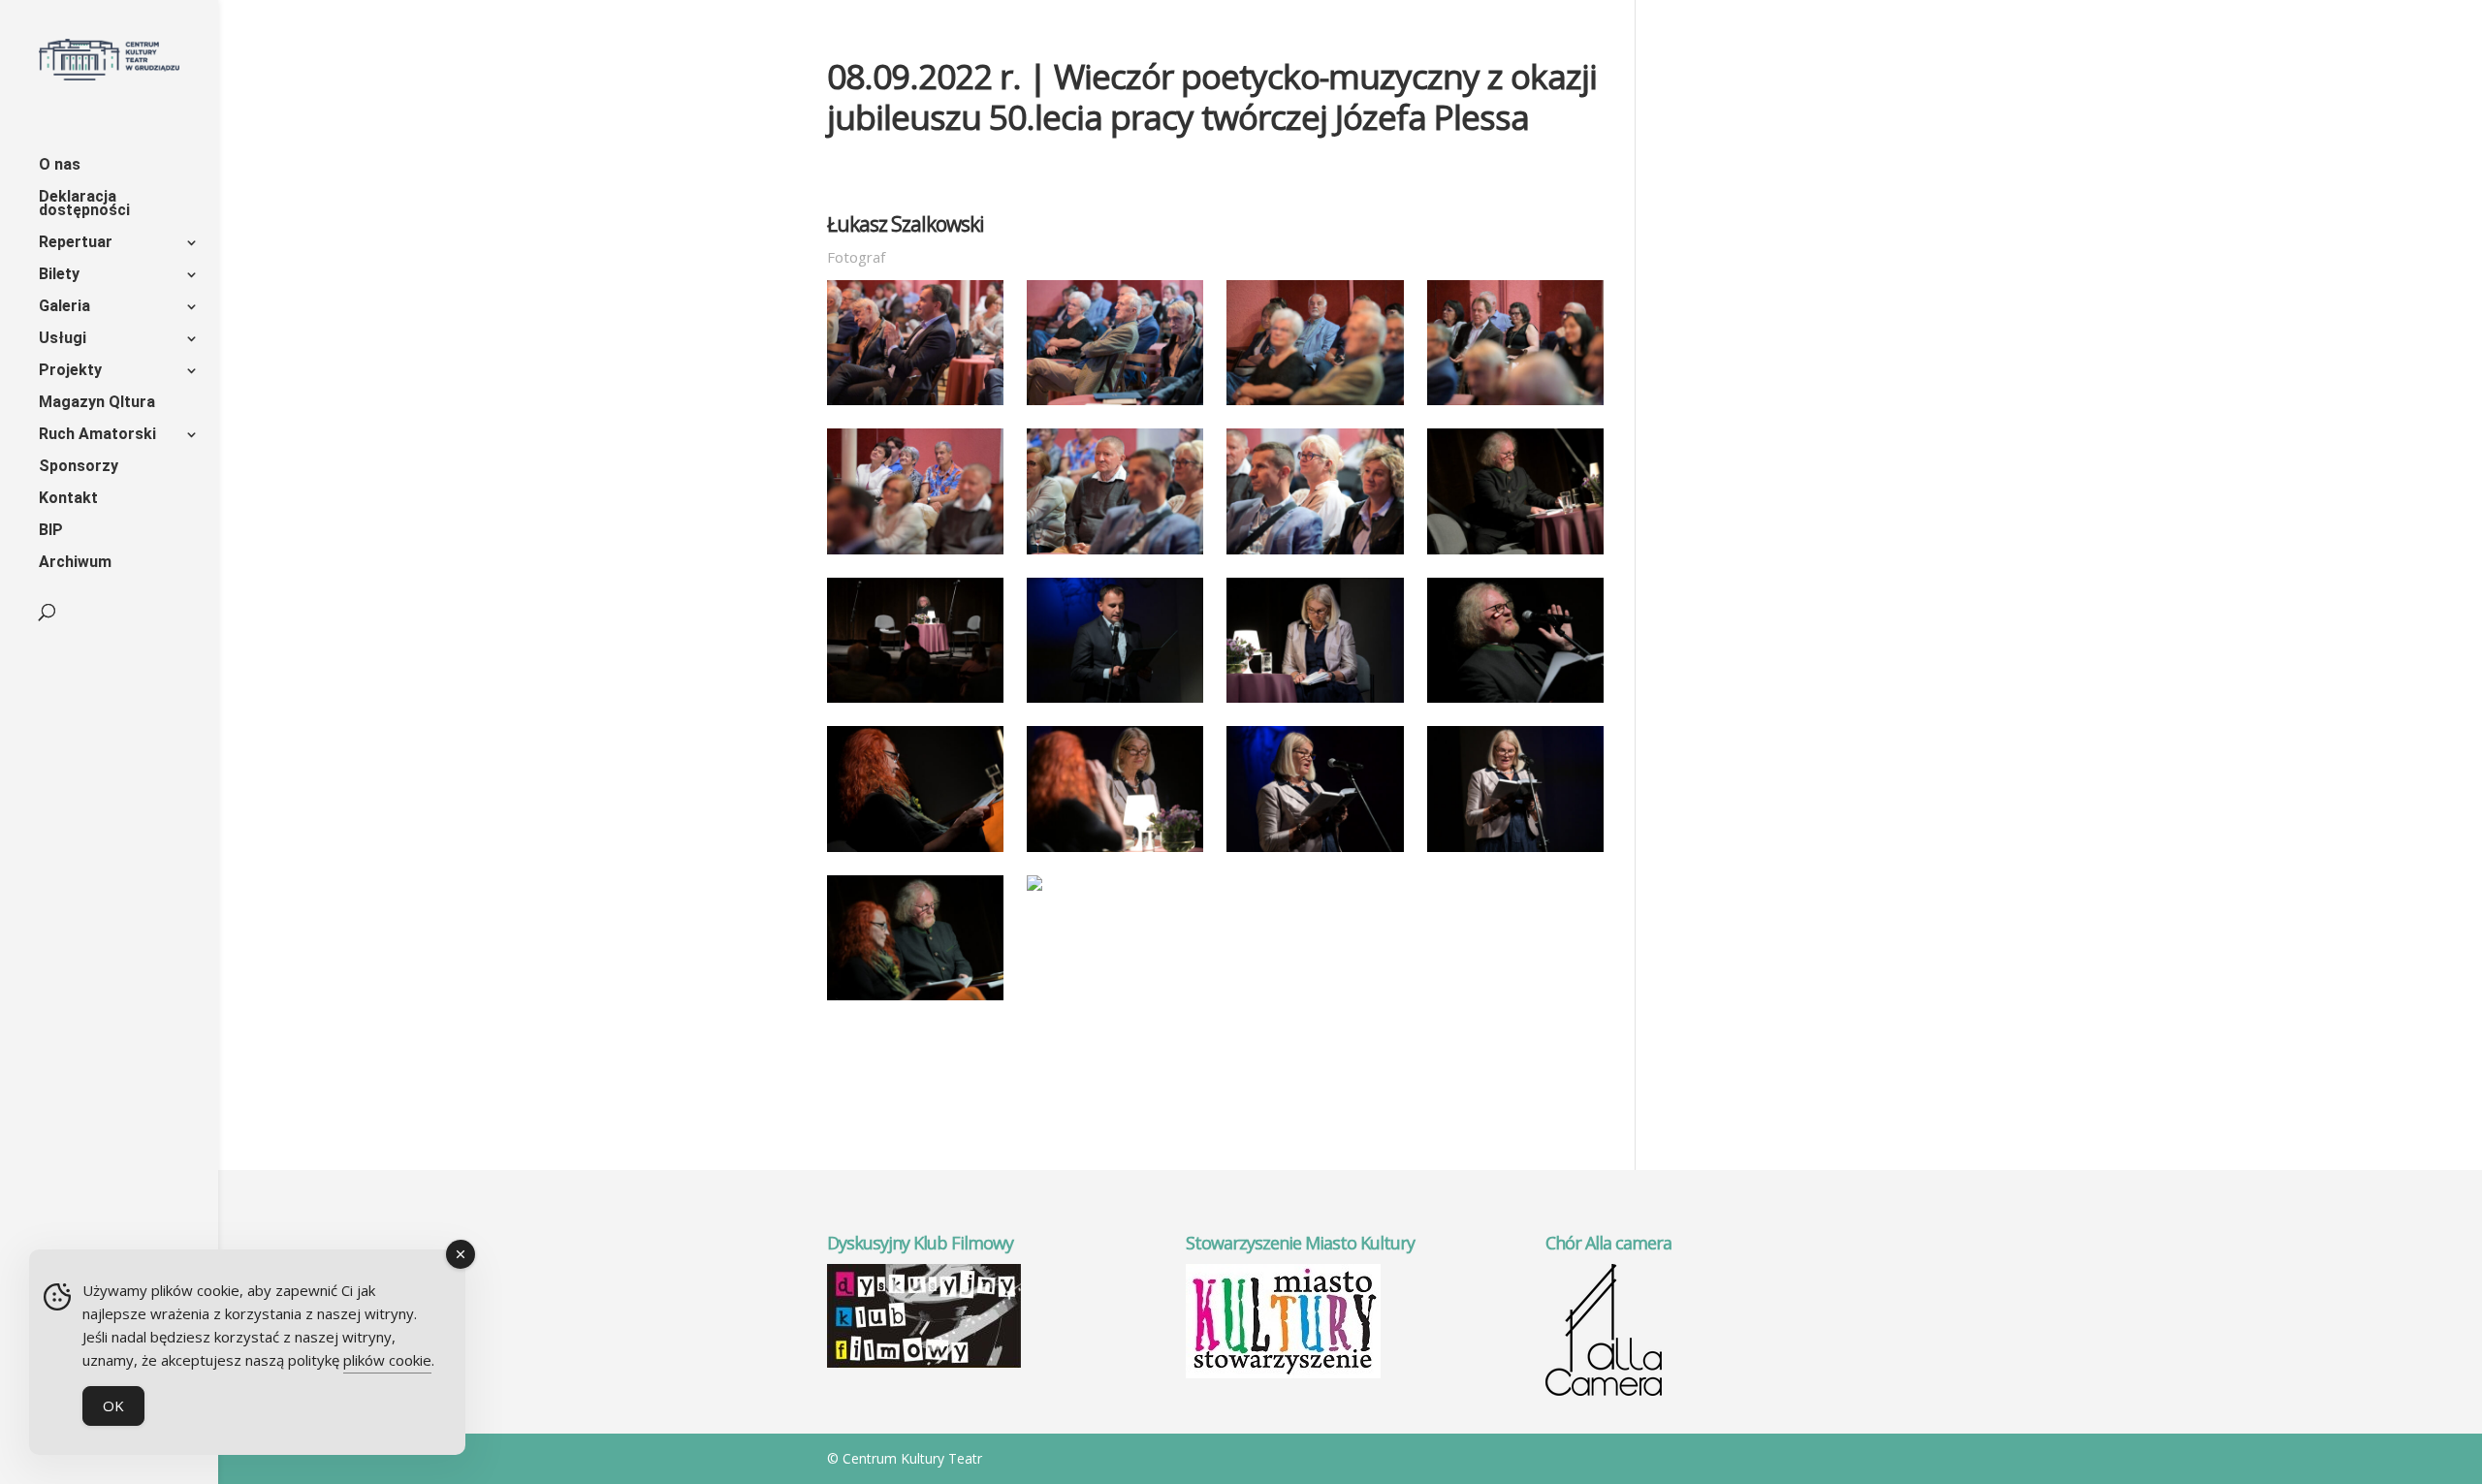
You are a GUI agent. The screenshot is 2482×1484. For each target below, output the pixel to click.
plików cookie (387, 1360)
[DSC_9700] (1315, 405)
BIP (51, 531)
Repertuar (76, 243)
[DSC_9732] (1315, 703)
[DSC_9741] (915, 852)
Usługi (63, 339)
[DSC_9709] (1315, 554)
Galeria (64, 307)
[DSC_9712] (1515, 554)
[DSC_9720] (1115, 703)
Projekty (70, 371)
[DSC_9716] (915, 703)
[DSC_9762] (1515, 852)
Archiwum (75, 563)
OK (113, 1405)
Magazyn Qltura (97, 403)
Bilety (59, 275)
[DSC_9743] (1115, 852)
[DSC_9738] (1515, 703)
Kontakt (68, 499)
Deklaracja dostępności (84, 205)
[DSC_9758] (1315, 852)
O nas (60, 166)
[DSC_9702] (1515, 405)
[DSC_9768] (1034, 891)
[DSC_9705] (915, 554)
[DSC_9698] (1115, 405)
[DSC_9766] (915, 1000)
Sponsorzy (79, 467)
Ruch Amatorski (97, 435)
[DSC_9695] (915, 405)
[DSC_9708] (1115, 554)
